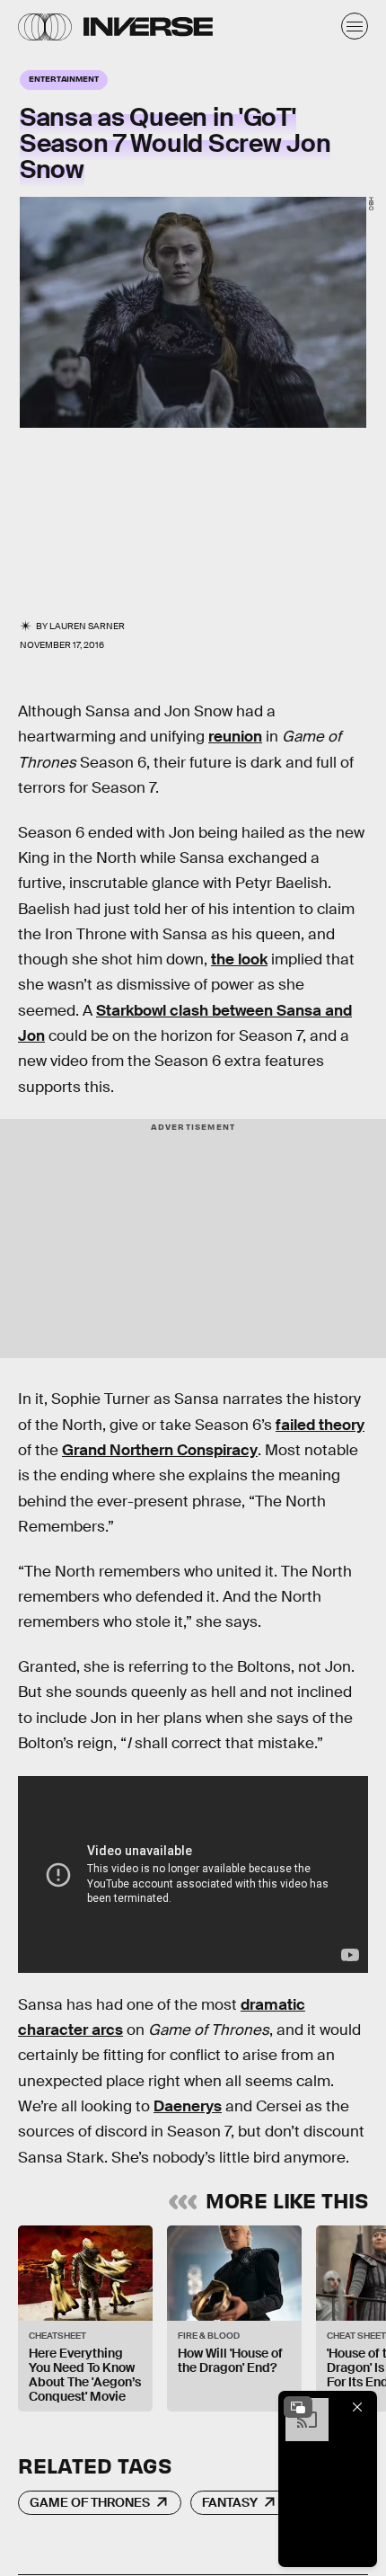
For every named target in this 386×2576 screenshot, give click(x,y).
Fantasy (230, 2502)
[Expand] (298, 2407)
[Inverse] (148, 27)
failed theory (320, 1425)
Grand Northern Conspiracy (160, 1450)
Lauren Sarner (87, 626)
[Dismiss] (357, 2407)
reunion (235, 737)
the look (239, 959)
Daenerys (188, 2106)
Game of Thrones (90, 2502)
